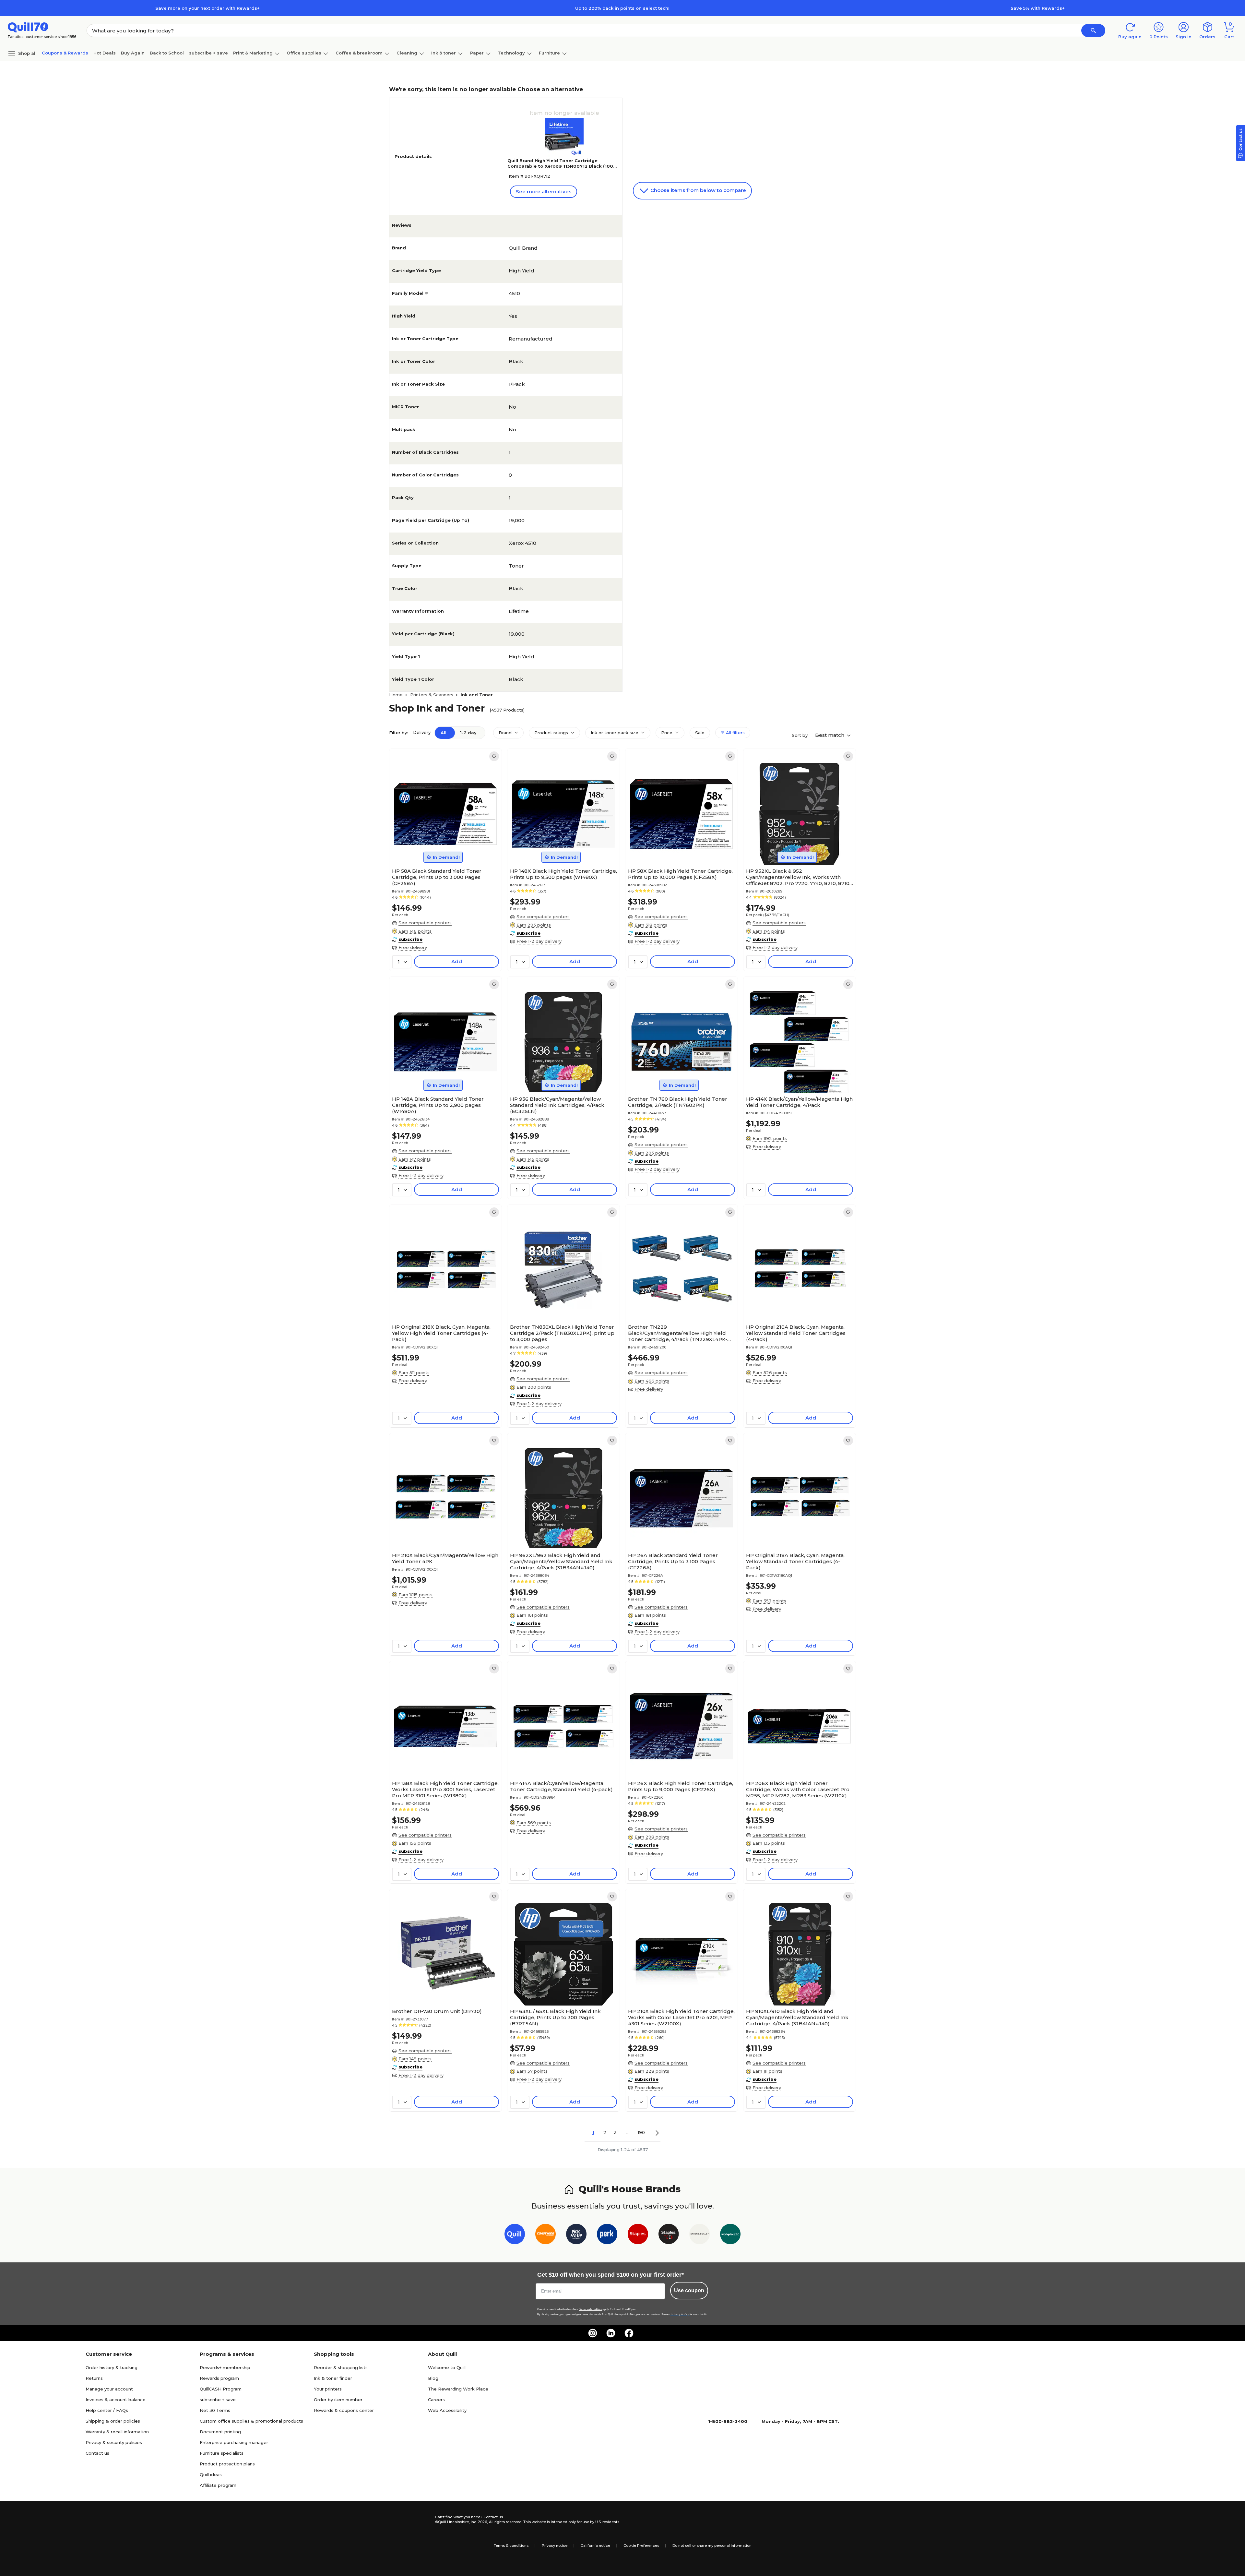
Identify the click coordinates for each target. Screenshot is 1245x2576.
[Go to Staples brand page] (638, 2235)
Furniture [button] (549, 53)
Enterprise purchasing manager (234, 2442)
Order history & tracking (112, 2367)
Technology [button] (511, 53)
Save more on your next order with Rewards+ (207, 8)
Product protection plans (227, 2464)
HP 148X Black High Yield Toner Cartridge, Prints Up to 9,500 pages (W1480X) (563, 874)
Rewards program (219, 2378)
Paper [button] (477, 53)
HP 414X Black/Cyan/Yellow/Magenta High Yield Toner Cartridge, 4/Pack (799, 1102)
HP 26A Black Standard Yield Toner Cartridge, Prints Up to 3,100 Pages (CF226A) (673, 1561)
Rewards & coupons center (344, 2410)
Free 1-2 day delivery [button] (539, 941)
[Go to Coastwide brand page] (545, 2235)
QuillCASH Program (221, 2389)
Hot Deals (105, 53)
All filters (735, 733)
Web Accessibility (447, 2410)
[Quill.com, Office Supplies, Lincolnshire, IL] (412, 2520)
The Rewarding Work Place (458, 2389)
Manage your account (109, 2389)
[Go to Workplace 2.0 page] (730, 2235)
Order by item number (338, 2400)
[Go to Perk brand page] (607, 2235)
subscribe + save (208, 53)
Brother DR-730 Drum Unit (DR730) (437, 2011)
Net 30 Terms (215, 2410)
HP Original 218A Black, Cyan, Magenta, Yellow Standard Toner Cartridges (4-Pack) (795, 1561)
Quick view (443, 845)
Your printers (328, 2389)
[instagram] (593, 2333)
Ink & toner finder (333, 2378)
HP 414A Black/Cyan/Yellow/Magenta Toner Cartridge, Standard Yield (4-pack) (561, 1786)
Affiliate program (218, 2485)
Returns (94, 2378)
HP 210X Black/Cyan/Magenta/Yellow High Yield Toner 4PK (445, 1558)
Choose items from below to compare (698, 190)
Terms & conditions (511, 2546)
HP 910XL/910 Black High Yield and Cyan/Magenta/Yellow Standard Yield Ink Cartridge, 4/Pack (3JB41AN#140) (797, 2017)
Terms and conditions (591, 2309)
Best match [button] (830, 735)
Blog (433, 2378)
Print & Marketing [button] (253, 53)
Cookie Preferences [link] (641, 2546)
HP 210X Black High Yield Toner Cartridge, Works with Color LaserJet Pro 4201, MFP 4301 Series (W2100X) (681, 2017)
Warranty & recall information (117, 2432)
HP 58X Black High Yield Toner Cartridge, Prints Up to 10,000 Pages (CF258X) (680, 874)
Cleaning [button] (407, 53)
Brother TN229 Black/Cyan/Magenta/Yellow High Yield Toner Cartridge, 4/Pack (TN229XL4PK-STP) (678, 1333)
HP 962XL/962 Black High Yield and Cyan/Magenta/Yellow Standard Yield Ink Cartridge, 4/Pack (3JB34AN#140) (561, 1561)
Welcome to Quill (447, 2367)
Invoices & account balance (116, 2400)
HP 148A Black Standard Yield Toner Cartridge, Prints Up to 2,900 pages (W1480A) (438, 1105)
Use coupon (689, 2290)
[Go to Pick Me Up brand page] (576, 2235)
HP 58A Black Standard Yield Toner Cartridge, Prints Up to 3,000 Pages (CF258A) (437, 877)
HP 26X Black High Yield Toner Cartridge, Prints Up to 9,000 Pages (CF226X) (681, 1786)
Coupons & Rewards (65, 53)
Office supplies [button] (304, 53)
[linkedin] (611, 2333)
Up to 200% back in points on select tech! (622, 8)
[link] (494, 756)
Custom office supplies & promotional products (251, 2421)
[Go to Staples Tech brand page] (669, 2235)
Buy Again (133, 53)
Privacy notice (555, 2546)
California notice (595, 2546)
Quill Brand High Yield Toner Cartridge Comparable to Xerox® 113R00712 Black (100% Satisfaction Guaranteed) (562, 166)
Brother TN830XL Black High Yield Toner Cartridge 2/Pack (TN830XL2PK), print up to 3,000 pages (562, 1333)
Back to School (167, 53)
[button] (1093, 30)
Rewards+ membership (225, 2367)
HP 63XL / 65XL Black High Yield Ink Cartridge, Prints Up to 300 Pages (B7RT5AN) (555, 2017)
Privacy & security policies (114, 2442)
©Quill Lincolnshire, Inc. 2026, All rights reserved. (479, 2522)
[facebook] (629, 2333)
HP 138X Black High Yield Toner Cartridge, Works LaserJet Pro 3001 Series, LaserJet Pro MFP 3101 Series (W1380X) (445, 1789)
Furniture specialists (222, 2453)
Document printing (220, 2432)
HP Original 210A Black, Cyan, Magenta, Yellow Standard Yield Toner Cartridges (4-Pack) (796, 1333)
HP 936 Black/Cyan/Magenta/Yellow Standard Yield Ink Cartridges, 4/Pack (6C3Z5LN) (557, 1105)
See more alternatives (544, 192)
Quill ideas (211, 2474)
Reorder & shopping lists (341, 2367)
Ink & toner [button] (444, 53)
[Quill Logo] (28, 27)
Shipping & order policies (113, 2421)
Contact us (97, 2453)
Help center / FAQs (107, 2410)
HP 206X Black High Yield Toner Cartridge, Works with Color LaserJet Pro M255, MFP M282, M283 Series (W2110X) (798, 1789)
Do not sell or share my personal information (712, 2546)
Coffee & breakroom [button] (359, 53)
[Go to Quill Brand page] (515, 2235)
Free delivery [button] (413, 947)
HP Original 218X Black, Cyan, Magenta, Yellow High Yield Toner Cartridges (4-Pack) (441, 1333)
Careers (436, 2400)
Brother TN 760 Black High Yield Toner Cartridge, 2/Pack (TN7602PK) (678, 1102)
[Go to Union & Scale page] (700, 2235)
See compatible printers (425, 923)
